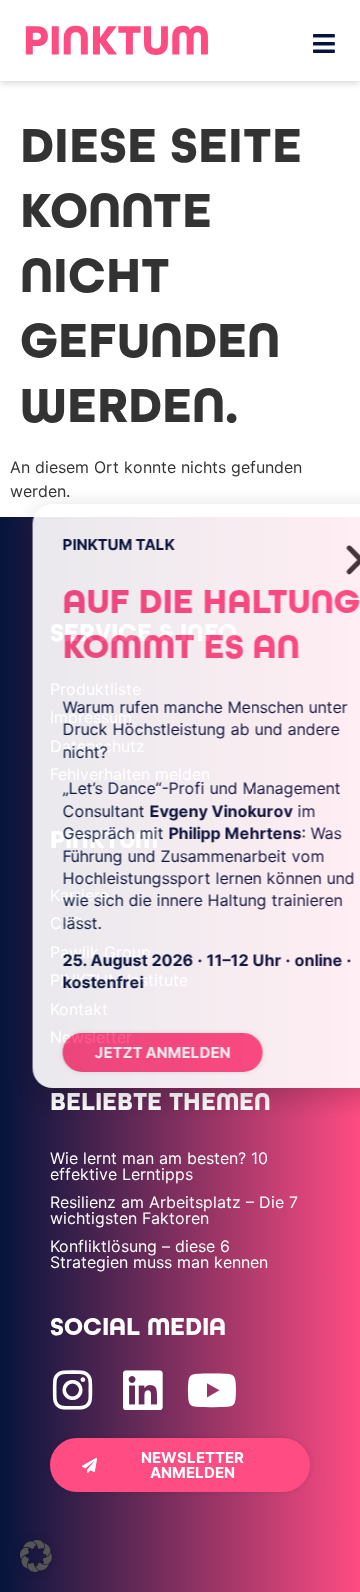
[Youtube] (212, 1390)
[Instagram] (72, 1390)
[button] (36, 1556)
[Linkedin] (142, 1390)
